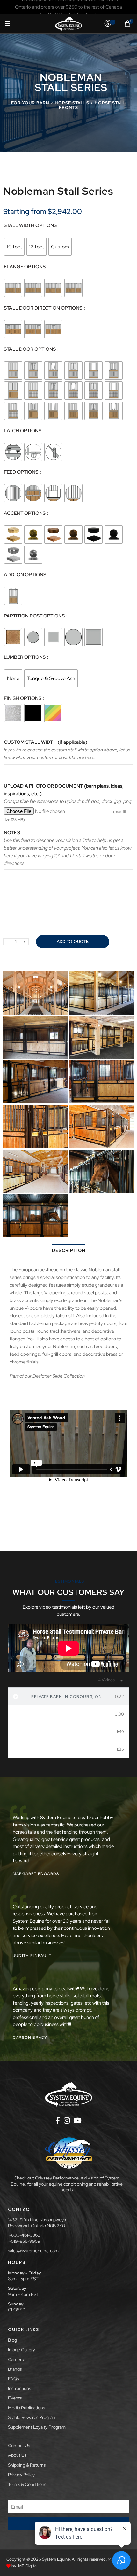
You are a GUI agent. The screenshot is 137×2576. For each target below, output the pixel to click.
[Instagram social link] (67, 2120)
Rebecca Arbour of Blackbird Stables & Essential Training (67, 1749)
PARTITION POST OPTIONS (35, 616)
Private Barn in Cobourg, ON (67, 1697)
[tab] (68, 1696)
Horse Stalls (72, 103)
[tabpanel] (68, 1648)
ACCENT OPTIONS (25, 513)
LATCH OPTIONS (23, 431)
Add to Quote (73, 942)
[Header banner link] (68, 7)
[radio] (14, 247)
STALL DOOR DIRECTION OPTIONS (43, 308)
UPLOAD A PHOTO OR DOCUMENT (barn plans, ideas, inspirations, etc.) (64, 790)
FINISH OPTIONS (23, 699)
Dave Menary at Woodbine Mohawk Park (66, 1714)
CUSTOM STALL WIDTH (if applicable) (46, 742)
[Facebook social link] (58, 2120)
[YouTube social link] (78, 2120)
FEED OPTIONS (22, 472)
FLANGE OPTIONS (25, 267)
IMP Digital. (28, 2566)
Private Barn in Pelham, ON (68, 1732)
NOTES (12, 833)
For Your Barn (30, 103)
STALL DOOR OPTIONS (30, 349)
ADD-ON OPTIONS (25, 575)
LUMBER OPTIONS (25, 657)
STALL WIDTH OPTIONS (31, 226)
